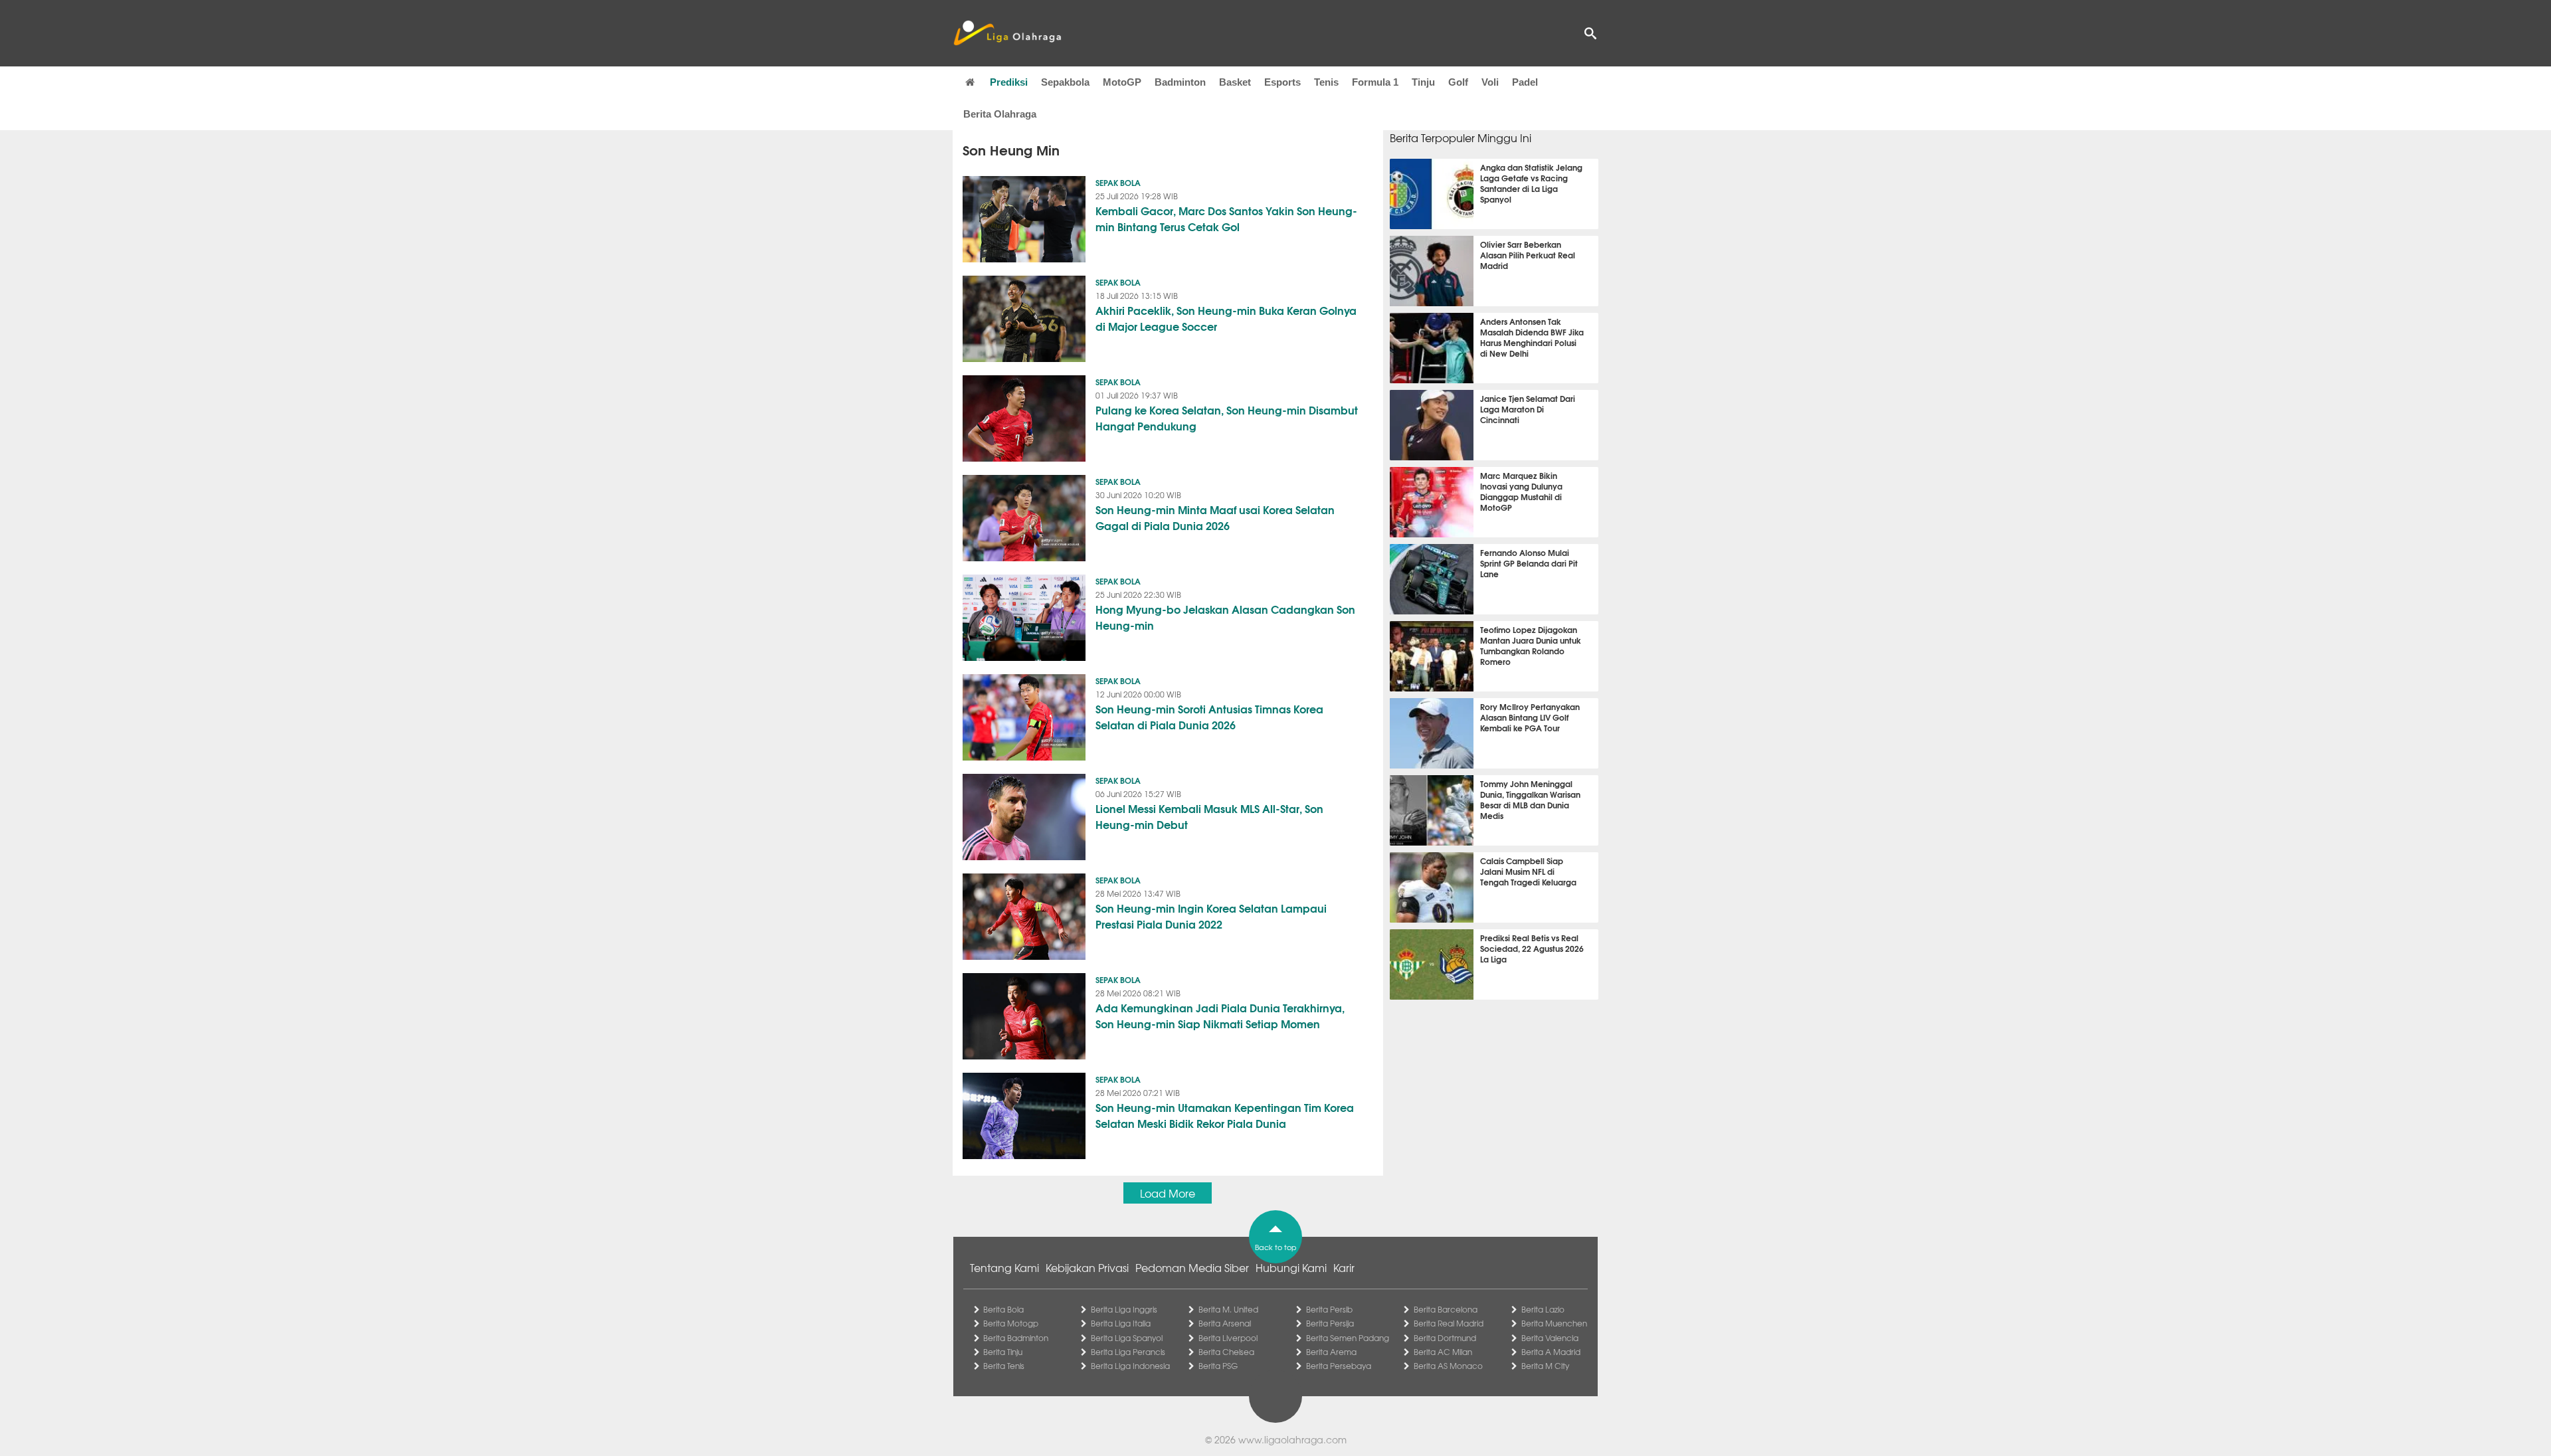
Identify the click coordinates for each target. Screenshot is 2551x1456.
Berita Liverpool (1228, 1338)
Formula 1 (1375, 82)
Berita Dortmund (1445, 1338)
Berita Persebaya (1339, 1366)
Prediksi (1009, 82)
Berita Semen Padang (1348, 1338)
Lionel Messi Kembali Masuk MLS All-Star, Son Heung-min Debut (1209, 816)
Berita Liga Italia (1121, 1323)
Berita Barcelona (1446, 1309)
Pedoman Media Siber (1192, 1267)
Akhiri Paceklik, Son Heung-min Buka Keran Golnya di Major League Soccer (1226, 318)
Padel (1525, 82)
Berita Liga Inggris (1124, 1309)
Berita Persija (1330, 1323)
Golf (1458, 82)
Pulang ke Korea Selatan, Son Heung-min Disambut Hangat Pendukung (1227, 417)
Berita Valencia (1550, 1338)
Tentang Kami (1004, 1267)
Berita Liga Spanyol (1127, 1338)
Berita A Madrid (1551, 1352)
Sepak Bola (1118, 182)
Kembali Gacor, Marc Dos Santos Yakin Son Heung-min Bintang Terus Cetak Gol (1226, 218)
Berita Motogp (1011, 1323)
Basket (1235, 82)
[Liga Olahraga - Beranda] (1007, 33)
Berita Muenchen (1554, 1323)
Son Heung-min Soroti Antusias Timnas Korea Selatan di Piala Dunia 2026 (1209, 716)
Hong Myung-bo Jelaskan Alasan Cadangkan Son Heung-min (1225, 617)
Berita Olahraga (1000, 114)
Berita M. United (1228, 1309)
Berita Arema (1331, 1352)
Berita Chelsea (1226, 1352)
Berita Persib (1329, 1309)
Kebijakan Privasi (1087, 1267)
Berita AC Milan (1443, 1352)
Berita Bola (1003, 1309)
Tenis (1326, 82)
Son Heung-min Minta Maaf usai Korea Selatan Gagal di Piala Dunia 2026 (1215, 517)
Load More (1168, 1193)
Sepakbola (1065, 82)
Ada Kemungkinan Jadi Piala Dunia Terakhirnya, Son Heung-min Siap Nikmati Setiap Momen (1220, 1015)
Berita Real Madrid (1449, 1323)
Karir (1344, 1267)
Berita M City (1545, 1366)
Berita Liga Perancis (1128, 1352)
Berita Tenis (1004, 1366)
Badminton (1180, 82)
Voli (1490, 82)
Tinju (1423, 82)
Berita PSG (1218, 1366)
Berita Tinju (1003, 1352)
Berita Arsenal (1225, 1323)
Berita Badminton (1016, 1338)
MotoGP (1122, 82)
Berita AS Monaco (1448, 1366)
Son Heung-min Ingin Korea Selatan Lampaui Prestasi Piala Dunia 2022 (1211, 916)
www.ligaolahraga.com (1292, 1439)
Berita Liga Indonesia (1130, 1366)
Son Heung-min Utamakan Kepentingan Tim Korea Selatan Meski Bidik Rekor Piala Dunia (1225, 1115)
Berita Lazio (1543, 1309)
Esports (1282, 82)
